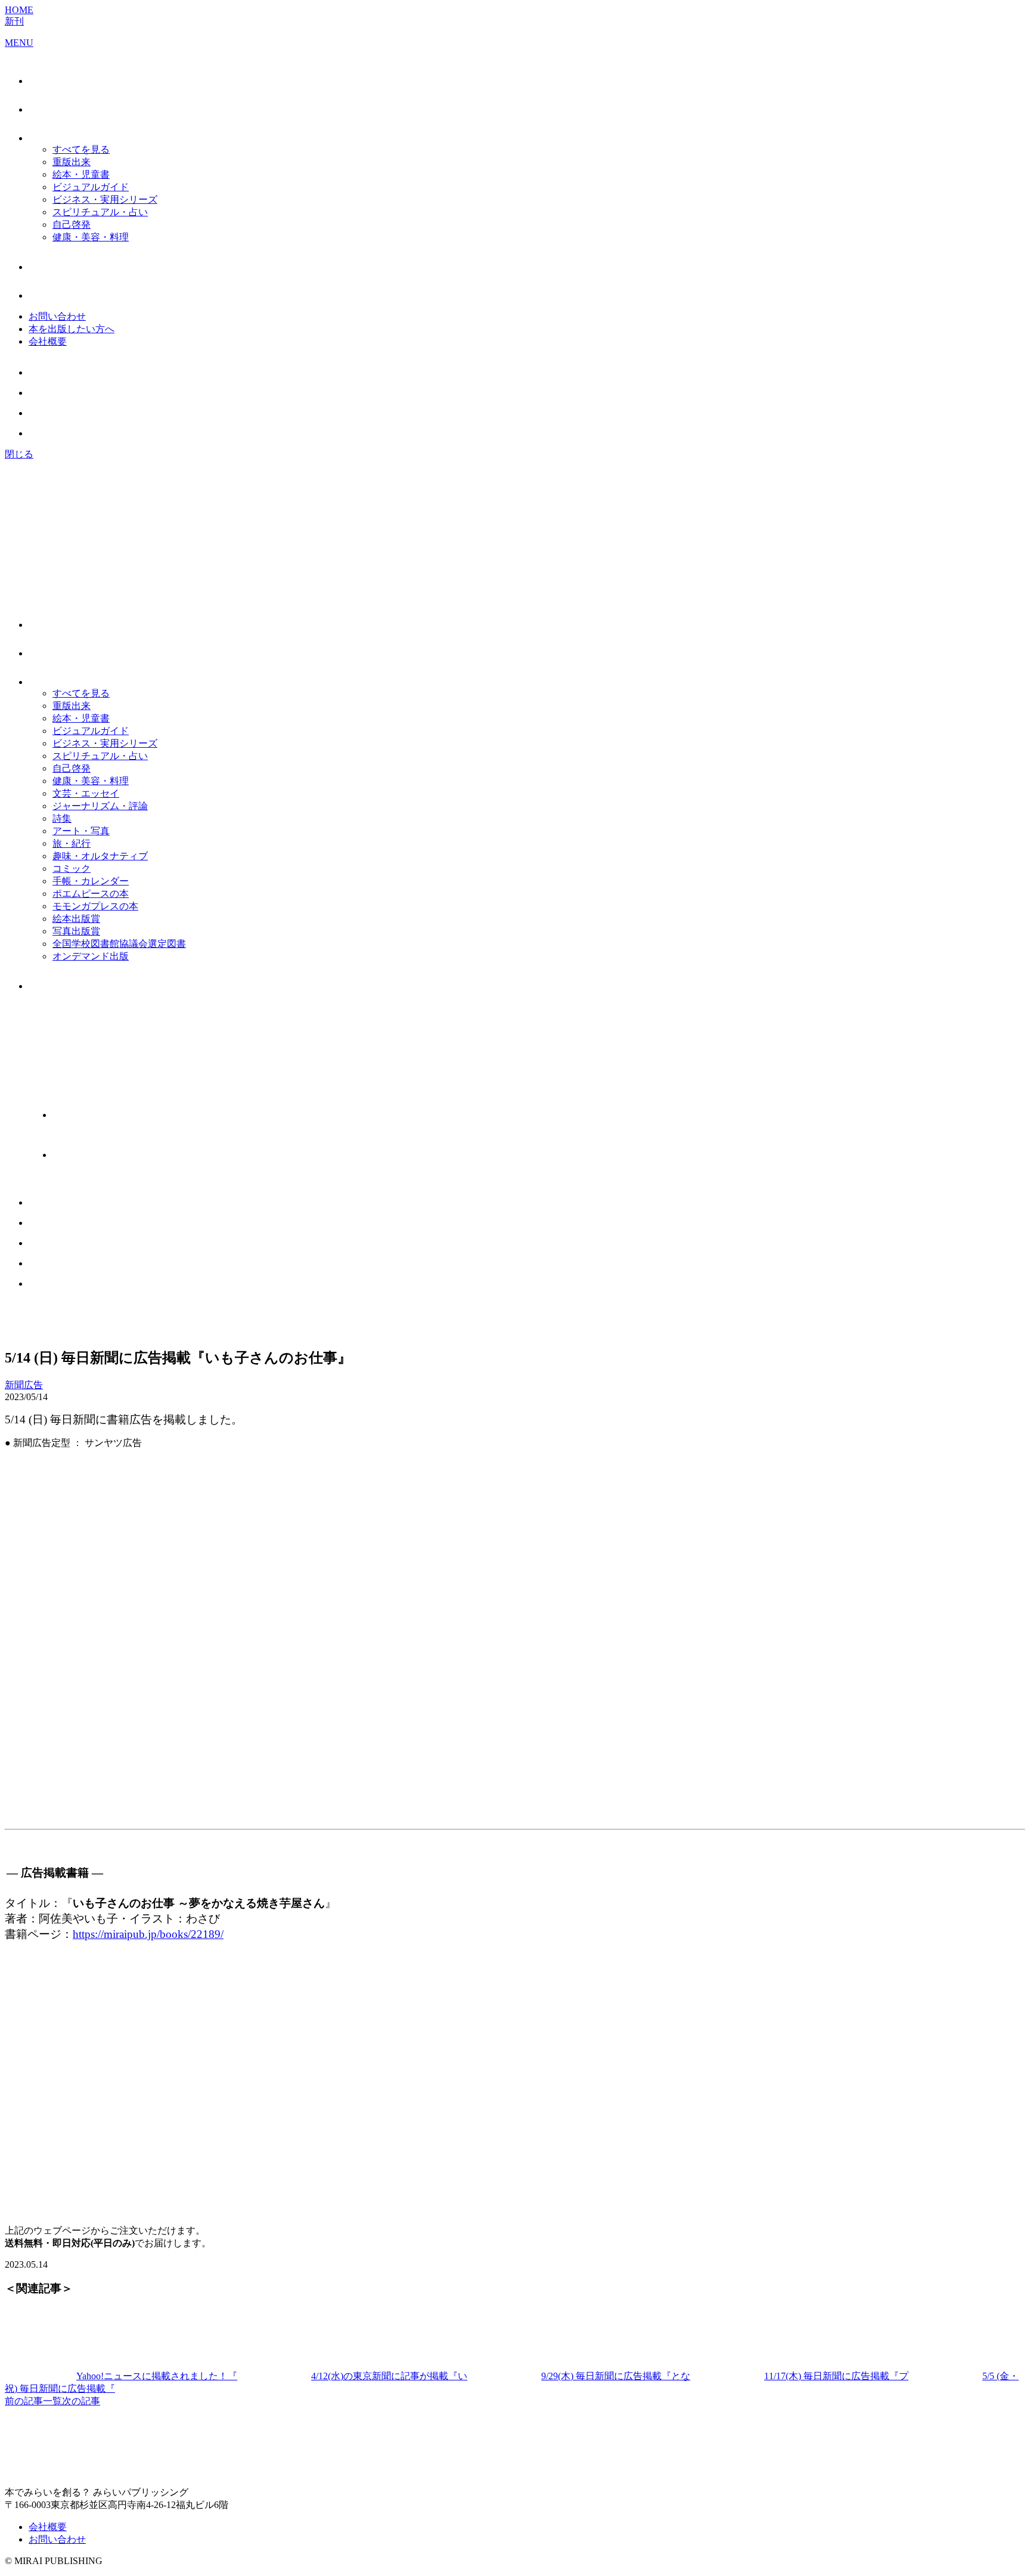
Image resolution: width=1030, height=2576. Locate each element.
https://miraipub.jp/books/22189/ (148, 1934)
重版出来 (72, 162)
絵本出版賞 (76, 919)
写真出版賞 (76, 931)
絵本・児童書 (81, 174)
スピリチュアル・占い (100, 212)
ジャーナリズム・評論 (100, 806)
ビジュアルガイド (91, 187)
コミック (72, 869)
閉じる (19, 454)
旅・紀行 (72, 843)
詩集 (62, 818)
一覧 (52, 2401)
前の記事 (24, 2401)
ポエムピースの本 (91, 894)
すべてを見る (81, 149)
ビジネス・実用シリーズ (105, 199)
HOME (19, 10)
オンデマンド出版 (91, 956)
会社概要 (48, 341)
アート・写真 (81, 831)
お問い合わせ (57, 316)
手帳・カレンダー (91, 881)
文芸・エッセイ (86, 793)
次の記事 (81, 2401)
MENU (19, 43)
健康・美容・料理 (91, 237)
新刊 (14, 21)
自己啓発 (72, 225)
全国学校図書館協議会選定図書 (119, 944)
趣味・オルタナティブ (100, 856)
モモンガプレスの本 (95, 906)
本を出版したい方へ (72, 329)
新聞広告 (24, 1385)
